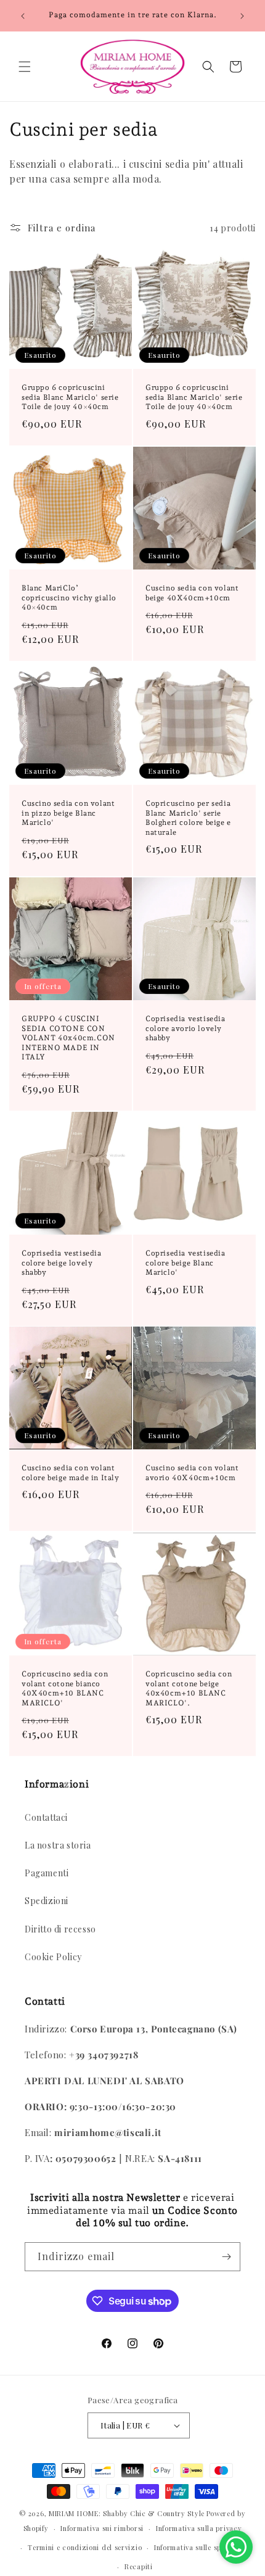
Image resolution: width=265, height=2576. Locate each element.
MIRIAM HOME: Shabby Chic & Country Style (127, 2513)
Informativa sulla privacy (199, 2528)
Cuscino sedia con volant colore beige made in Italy (71, 1473)
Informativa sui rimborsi (102, 2528)
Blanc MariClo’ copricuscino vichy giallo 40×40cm (69, 598)
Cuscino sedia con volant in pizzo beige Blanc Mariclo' (68, 813)
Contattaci (46, 1817)
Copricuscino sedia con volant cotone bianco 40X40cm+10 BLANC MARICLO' (65, 1688)
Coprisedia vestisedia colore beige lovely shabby (62, 1263)
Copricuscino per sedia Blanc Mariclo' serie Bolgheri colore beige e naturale (188, 818)
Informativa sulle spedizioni (202, 2547)
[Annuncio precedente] (23, 16)
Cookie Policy (53, 1957)
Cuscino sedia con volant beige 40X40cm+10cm (192, 593)
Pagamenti (47, 1873)
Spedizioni (47, 1901)
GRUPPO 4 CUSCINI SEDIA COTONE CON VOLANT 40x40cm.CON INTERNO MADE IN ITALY (68, 1038)
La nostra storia (58, 1845)
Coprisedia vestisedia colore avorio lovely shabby (185, 1028)
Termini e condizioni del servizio (85, 2547)
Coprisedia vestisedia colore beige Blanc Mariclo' (185, 1263)
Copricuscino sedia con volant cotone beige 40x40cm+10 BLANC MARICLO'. (189, 1688)
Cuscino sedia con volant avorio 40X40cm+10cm (192, 1473)
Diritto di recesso (60, 1929)
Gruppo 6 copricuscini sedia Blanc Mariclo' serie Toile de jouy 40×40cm (70, 397)
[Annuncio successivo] (242, 16)
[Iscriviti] (226, 2257)
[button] (25, 67)
